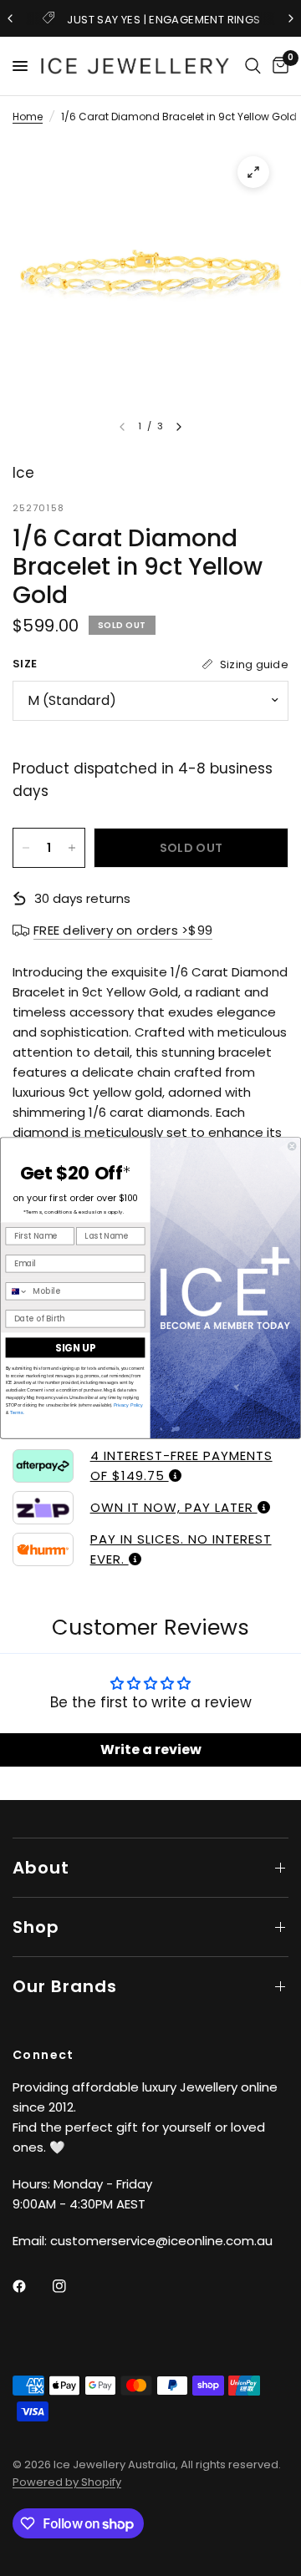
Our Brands (65, 1986)
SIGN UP (75, 1348)
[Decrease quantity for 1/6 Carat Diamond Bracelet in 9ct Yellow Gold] (26, 848)
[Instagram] (71, 2286)
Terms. (16, 1412)
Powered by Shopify (67, 2482)
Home (28, 117)
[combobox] (17, 1291)
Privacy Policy (128, 1405)
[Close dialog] (292, 1146)
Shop (36, 1927)
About (41, 1868)
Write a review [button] (151, 1749)
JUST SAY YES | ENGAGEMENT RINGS (163, 20)
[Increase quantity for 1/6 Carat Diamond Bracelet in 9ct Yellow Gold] (72, 848)
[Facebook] (31, 2286)
